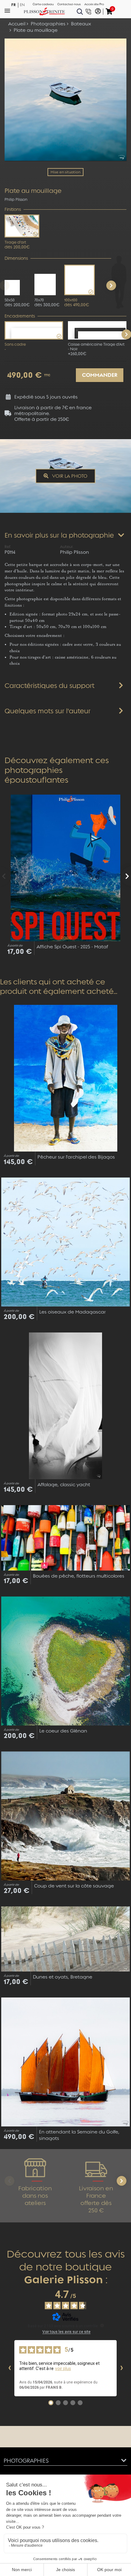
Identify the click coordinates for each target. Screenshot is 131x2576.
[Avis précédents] (9, 2368)
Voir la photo (69, 476)
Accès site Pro (94, 4)
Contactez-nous (69, 4)
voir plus (63, 2368)
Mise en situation (65, 172)
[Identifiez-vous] (98, 12)
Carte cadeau (43, 4)
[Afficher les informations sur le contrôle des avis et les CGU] (102, 2325)
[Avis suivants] (122, 2368)
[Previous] (5, 876)
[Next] (111, 285)
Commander (100, 375)
